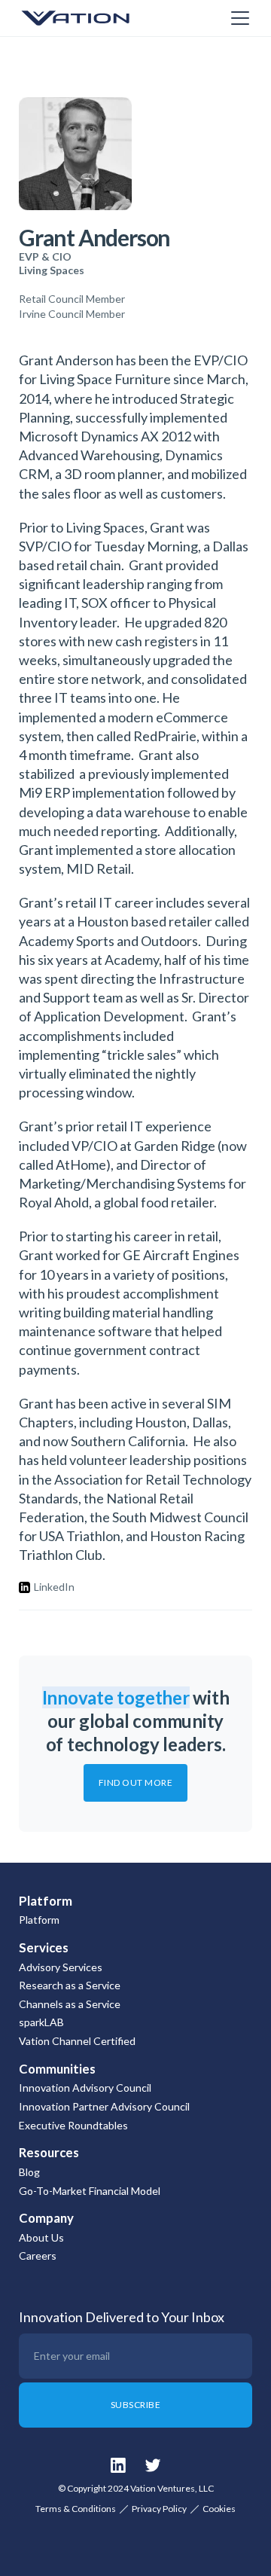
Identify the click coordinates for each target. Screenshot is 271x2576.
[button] (237, 18)
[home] (94, 18)
